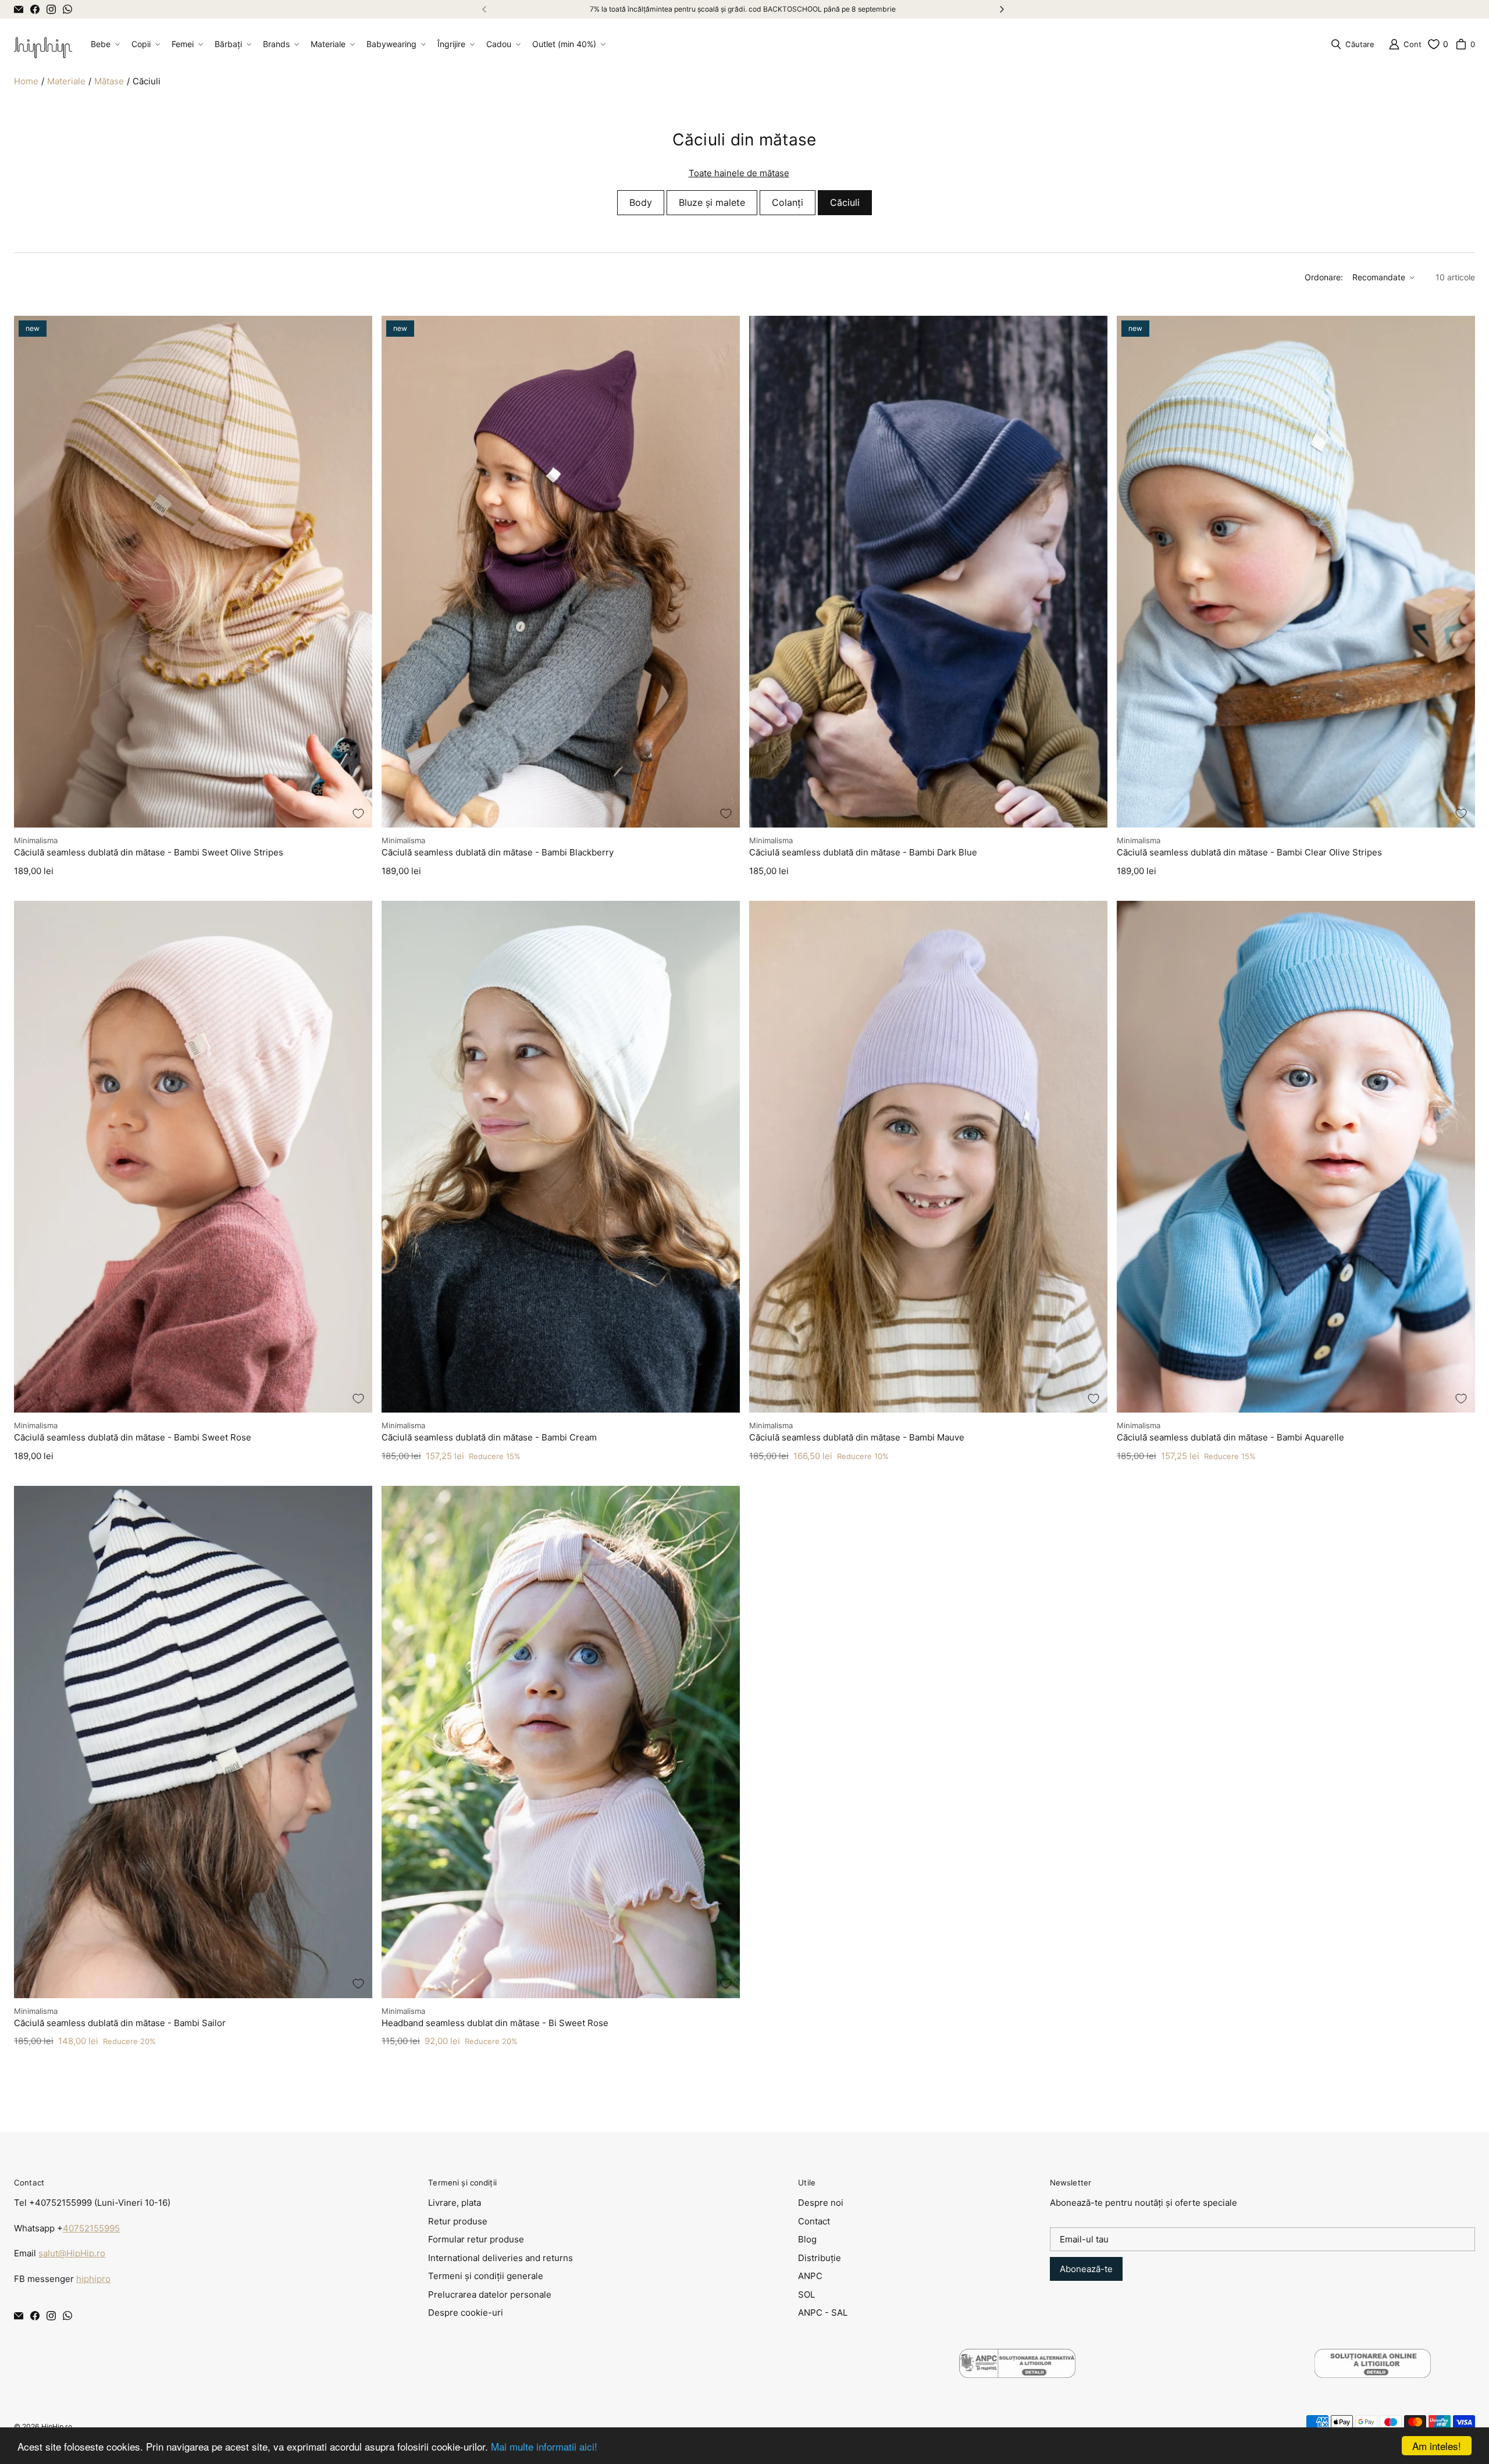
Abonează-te (1086, 2269)
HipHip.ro (57, 2426)
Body (641, 202)
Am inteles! (1437, 2446)
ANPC (810, 2276)
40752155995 (91, 2228)
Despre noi (821, 2203)
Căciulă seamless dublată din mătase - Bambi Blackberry (498, 852)
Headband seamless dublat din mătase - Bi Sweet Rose (495, 2023)
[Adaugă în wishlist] (358, 814)
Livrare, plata (455, 2203)
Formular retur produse (476, 2239)
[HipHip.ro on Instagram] (51, 9)
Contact (814, 2221)
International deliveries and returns (501, 2258)
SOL (806, 2294)
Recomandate (1379, 277)
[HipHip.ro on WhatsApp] (67, 9)
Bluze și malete (712, 202)
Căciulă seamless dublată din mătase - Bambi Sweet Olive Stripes (149, 852)
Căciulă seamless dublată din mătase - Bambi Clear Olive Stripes (1249, 852)
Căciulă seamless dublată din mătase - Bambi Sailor (120, 2023)
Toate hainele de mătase (739, 173)
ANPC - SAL (823, 2313)
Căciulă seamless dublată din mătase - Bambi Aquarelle (1230, 1437)
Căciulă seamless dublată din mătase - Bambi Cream (489, 1437)
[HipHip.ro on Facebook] (35, 9)
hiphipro (93, 2279)
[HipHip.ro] (43, 44)
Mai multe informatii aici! (544, 2446)
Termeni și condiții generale (486, 2276)
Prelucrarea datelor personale (490, 2294)
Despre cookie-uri (466, 2313)
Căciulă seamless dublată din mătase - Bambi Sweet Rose (133, 1437)
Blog (807, 2239)
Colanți (788, 202)
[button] (104, 44)
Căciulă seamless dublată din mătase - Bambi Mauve (857, 1437)
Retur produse (458, 2221)
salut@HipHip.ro (72, 2253)
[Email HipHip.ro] (19, 9)
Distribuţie (820, 2258)
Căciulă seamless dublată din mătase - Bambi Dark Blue (863, 852)
